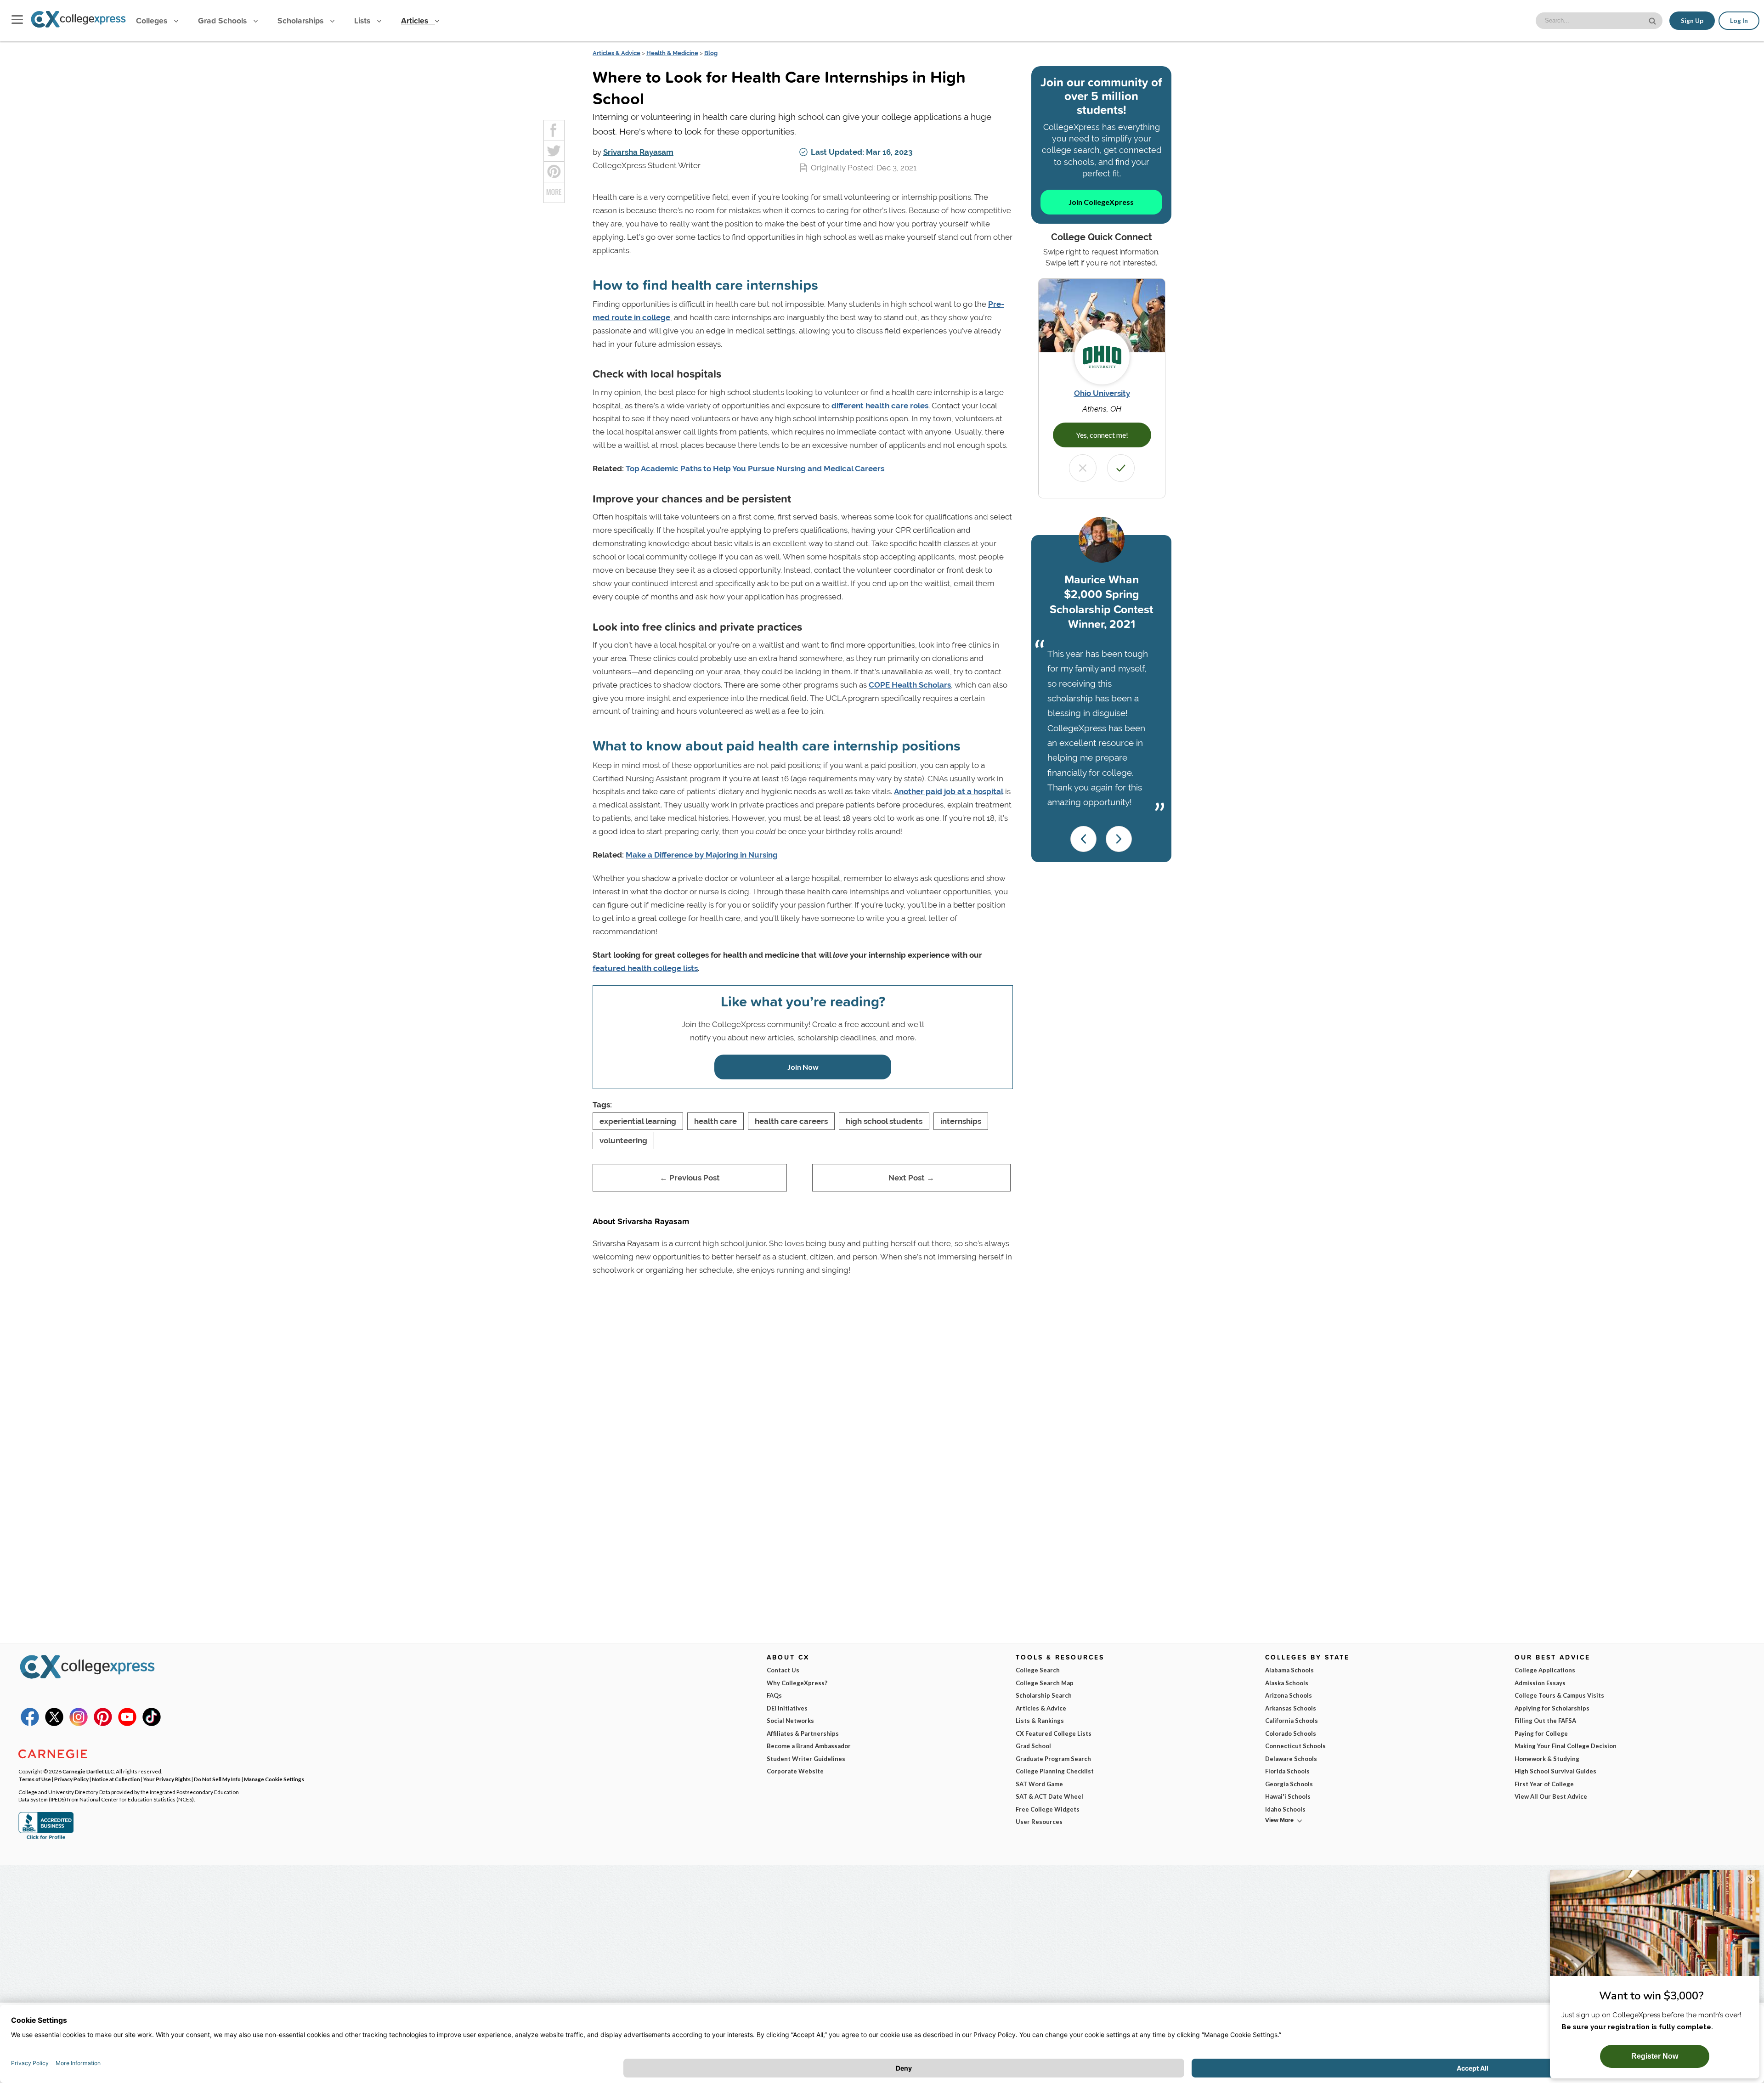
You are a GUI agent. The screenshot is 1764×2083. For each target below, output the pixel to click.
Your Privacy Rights (167, 1779)
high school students (884, 1121)
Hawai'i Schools (1288, 1796)
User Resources (1039, 1822)
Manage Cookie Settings (274, 1779)
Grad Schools (223, 20)
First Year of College (1544, 1784)
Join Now (803, 1067)
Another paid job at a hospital (949, 791)
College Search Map (1045, 1683)
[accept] (1121, 468)
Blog (711, 53)
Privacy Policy (71, 1779)
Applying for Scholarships (1552, 1708)
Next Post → (911, 1178)
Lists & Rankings (1040, 1721)
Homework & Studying (1547, 1759)
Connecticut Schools (1295, 1746)
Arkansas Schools (1291, 1708)
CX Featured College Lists (1054, 1733)
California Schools (1292, 1721)
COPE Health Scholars (910, 685)
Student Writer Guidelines (806, 1759)
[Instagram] (79, 1724)
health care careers (791, 1121)
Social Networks (790, 1721)
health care (715, 1121)
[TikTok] (152, 1724)
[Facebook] (30, 1724)
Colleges (152, 20)
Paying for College (1541, 1733)
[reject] (1083, 468)
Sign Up (1692, 21)
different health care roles (880, 406)
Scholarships (302, 20)
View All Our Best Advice (1551, 1796)
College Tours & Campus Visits (1559, 1695)
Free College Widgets (1048, 1809)
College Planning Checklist (1055, 1771)
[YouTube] (127, 1724)
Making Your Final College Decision (1566, 1746)
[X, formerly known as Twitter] (54, 1724)
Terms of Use (35, 1779)
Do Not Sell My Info (217, 1779)
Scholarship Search (1044, 1695)
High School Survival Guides (1555, 1771)
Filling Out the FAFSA (1545, 1721)
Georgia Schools (1289, 1784)
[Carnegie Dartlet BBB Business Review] (46, 1838)
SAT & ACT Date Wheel (1049, 1796)
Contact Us (783, 1670)
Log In (1739, 21)
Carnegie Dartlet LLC (88, 1771)
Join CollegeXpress (1101, 202)
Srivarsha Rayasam (638, 152)
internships (961, 1121)
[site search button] (1653, 20)
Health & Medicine (672, 53)
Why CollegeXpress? (797, 1683)
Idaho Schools (1285, 1809)
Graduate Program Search (1053, 1759)
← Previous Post (690, 1178)
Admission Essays (1540, 1683)
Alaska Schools (1287, 1683)
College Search (1038, 1670)
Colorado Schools (1291, 1733)
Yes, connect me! (1102, 435)
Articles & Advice (616, 53)
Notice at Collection (116, 1779)
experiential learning (638, 1121)
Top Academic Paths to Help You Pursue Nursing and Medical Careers (755, 469)
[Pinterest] (103, 1724)
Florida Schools (1287, 1771)
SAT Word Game (1039, 1784)
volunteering (623, 1140)
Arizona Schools (1289, 1695)
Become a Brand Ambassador (809, 1746)
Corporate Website (795, 1771)
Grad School (1033, 1746)
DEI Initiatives (787, 1708)
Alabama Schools (1289, 1670)
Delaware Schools (1291, 1759)
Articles (416, 20)
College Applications (1545, 1670)
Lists (363, 20)
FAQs (774, 1695)
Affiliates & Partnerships (803, 1733)
